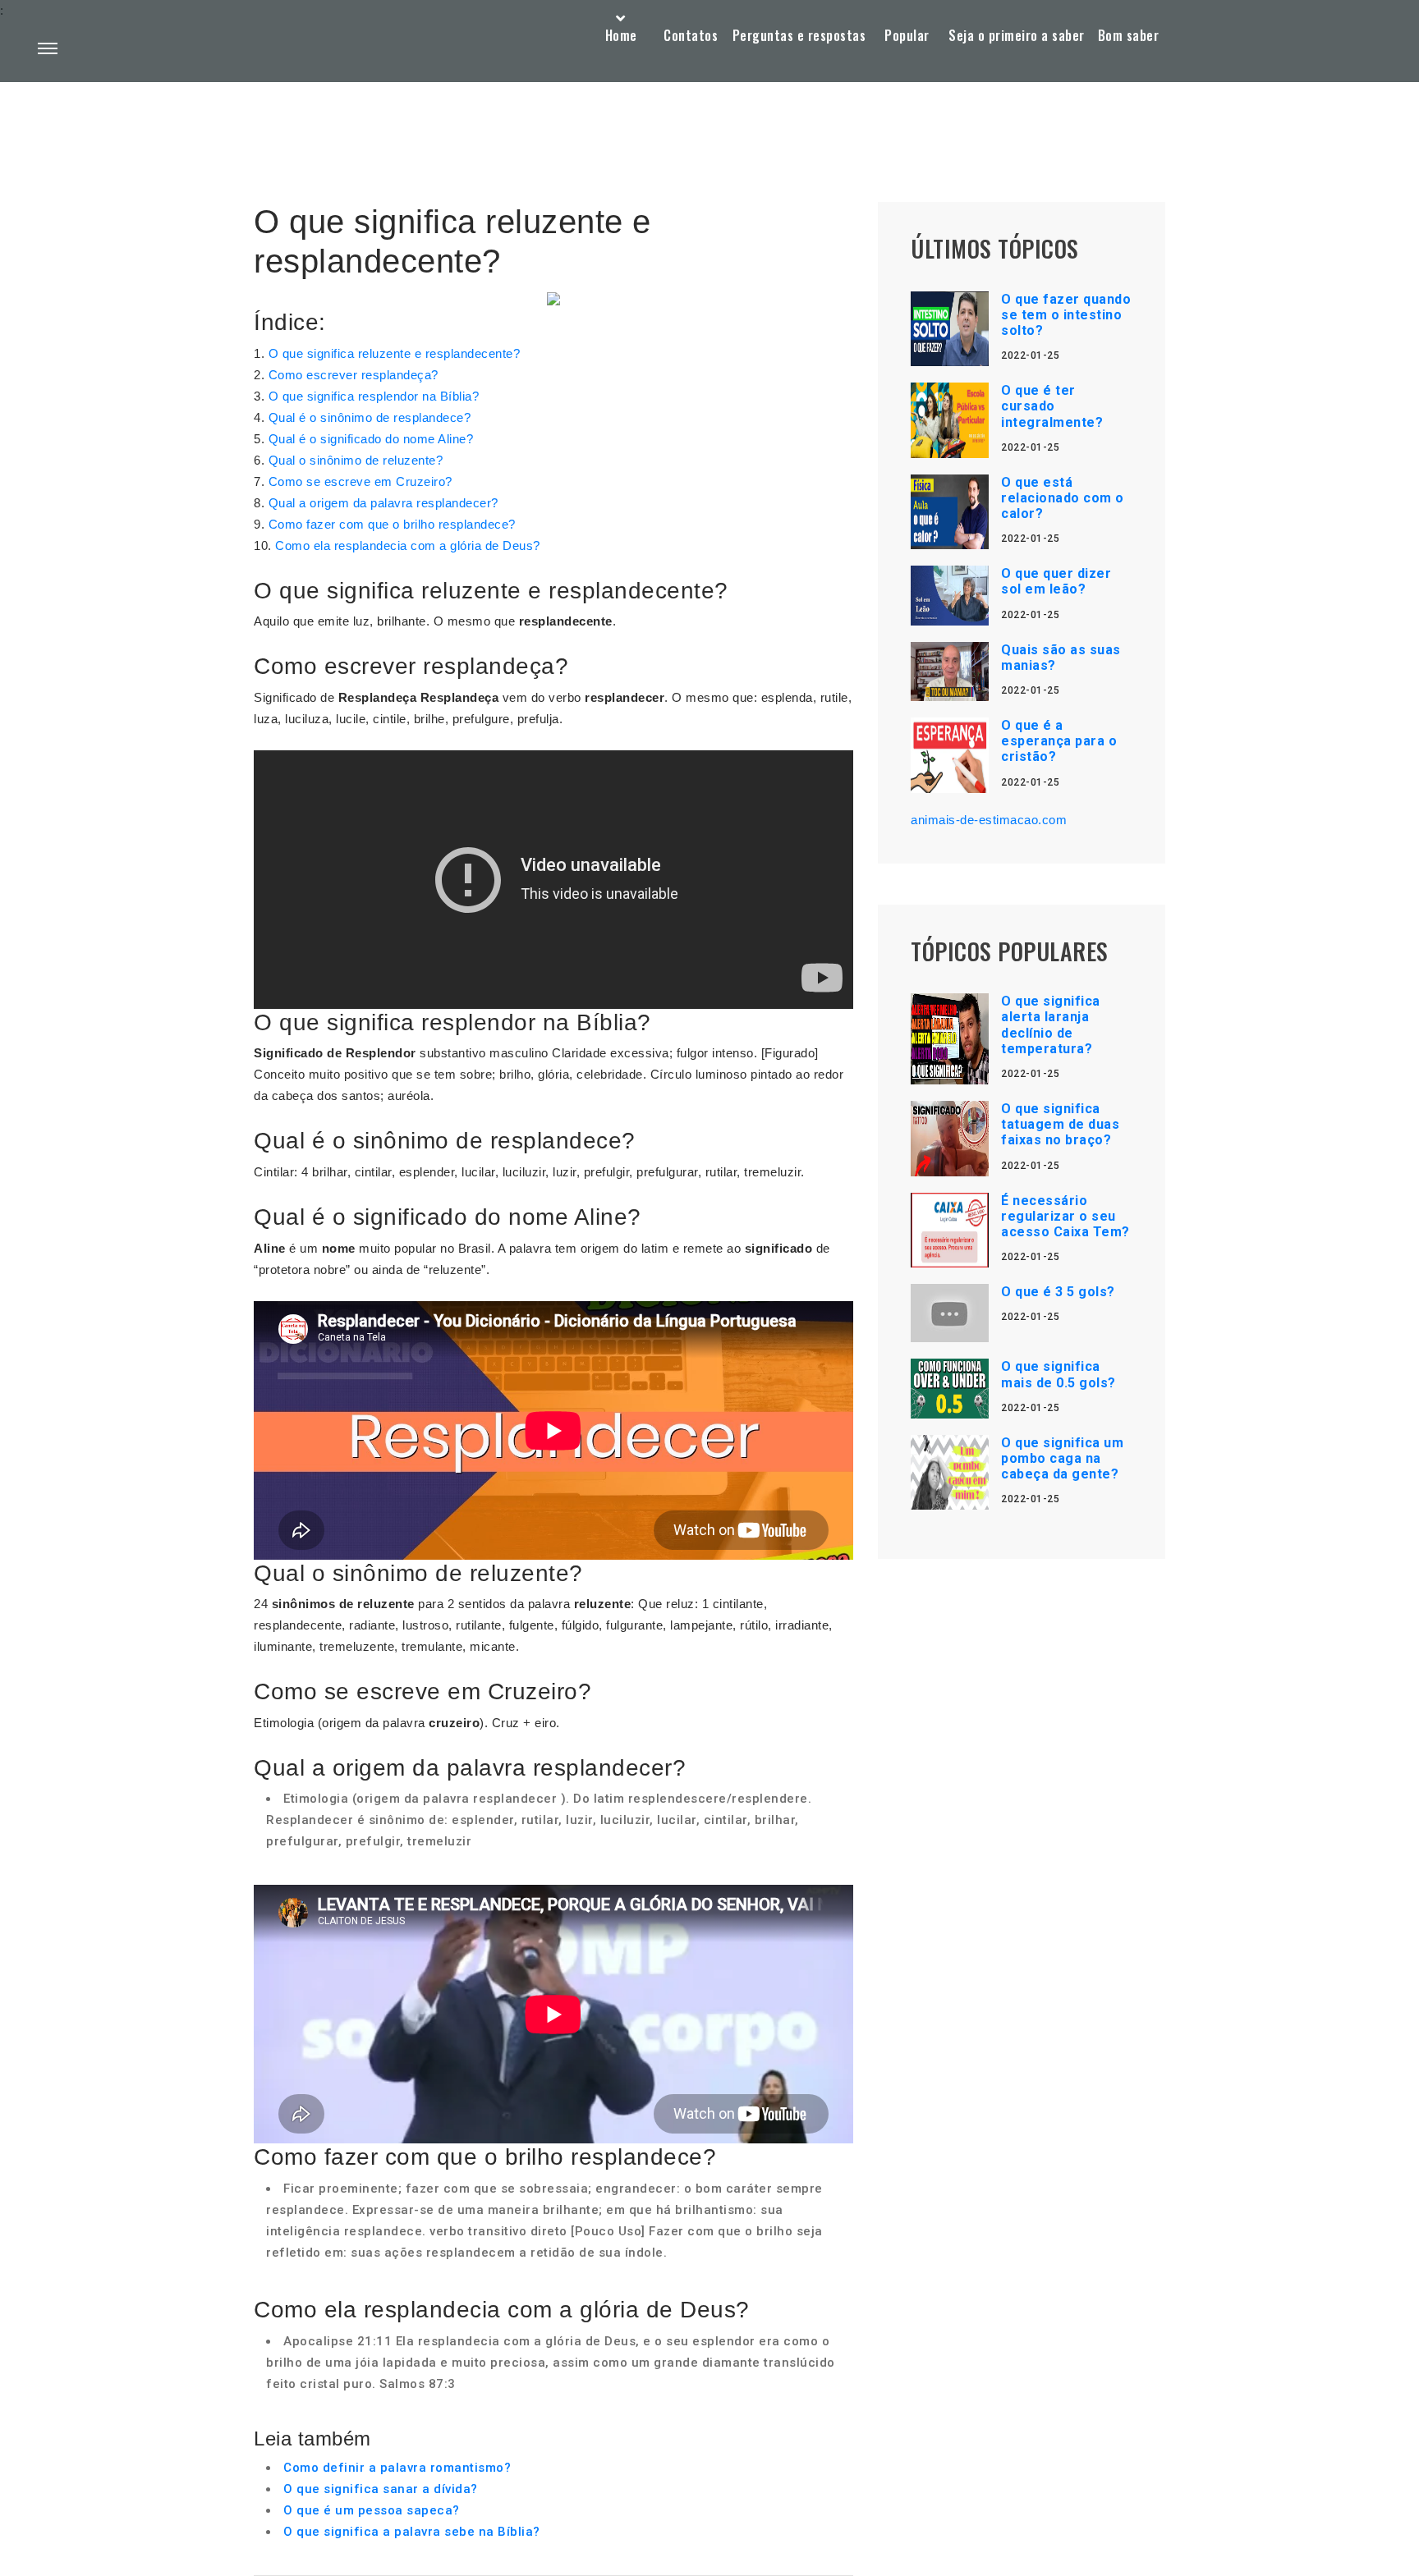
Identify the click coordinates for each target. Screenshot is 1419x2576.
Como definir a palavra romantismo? (397, 2468)
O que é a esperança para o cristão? (1059, 741)
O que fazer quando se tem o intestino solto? (1066, 315)
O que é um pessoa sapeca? (372, 2510)
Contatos (691, 35)
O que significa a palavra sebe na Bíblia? (412, 2532)
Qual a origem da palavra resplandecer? (383, 503)
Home (621, 35)
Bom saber (1129, 35)
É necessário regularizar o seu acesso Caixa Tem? (1065, 1216)
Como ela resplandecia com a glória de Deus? (408, 545)
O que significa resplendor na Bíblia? (374, 396)
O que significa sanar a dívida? (381, 2489)
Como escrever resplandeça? (354, 375)
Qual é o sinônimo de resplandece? (370, 417)
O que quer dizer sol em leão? (1056, 581)
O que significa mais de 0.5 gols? (1059, 1374)
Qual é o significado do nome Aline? (371, 439)
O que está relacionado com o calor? (1063, 498)
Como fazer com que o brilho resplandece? (392, 524)
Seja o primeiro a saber (1017, 35)
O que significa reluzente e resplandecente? (395, 353)
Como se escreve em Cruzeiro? (360, 481)
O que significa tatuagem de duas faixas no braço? (1060, 1124)
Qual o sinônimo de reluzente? (356, 460)
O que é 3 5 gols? (1058, 1292)
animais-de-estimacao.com (989, 820)
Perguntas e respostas (799, 35)
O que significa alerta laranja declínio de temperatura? (1051, 1025)
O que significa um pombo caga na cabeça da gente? (1062, 1458)
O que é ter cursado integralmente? (1052, 406)
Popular (907, 35)
